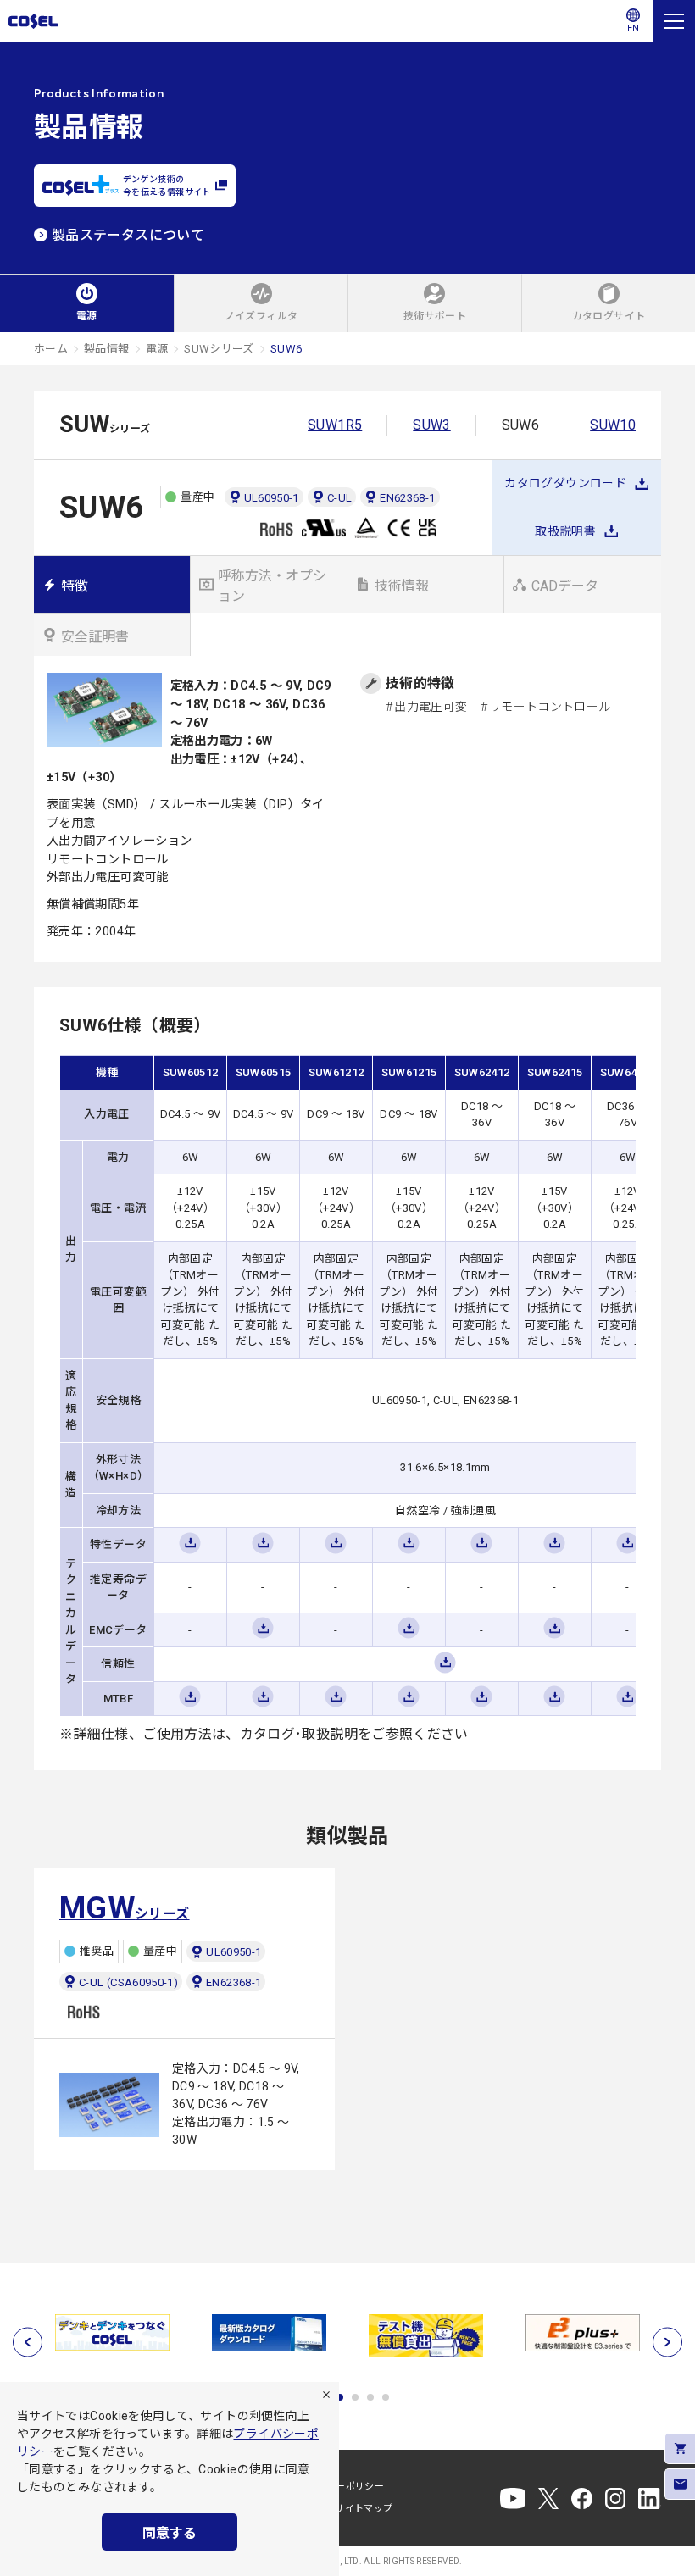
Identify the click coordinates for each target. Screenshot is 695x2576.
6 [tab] (386, 2397)
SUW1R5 (335, 425)
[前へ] (28, 2342)
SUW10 (613, 425)
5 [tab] (370, 2397)
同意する (170, 2533)
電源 (157, 349)
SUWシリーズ (219, 349)
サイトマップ (364, 2509)
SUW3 (431, 425)
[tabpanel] (162, 2332)
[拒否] (326, 2395)
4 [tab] (355, 2397)
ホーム (51, 349)
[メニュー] (674, 21)
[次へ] (667, 2342)
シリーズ (125, 1908)
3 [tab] (340, 2397)
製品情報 (106, 349)
